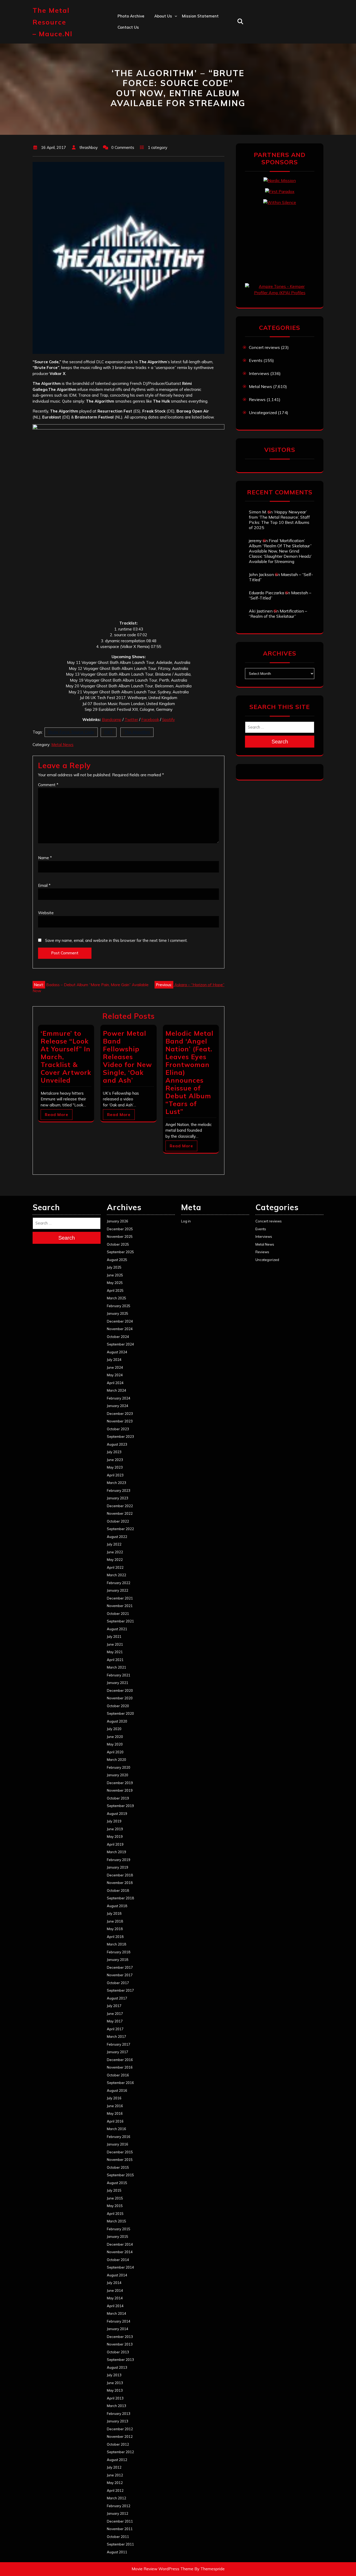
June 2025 (115, 1275)
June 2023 (115, 1460)
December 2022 (120, 1506)
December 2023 (120, 1414)
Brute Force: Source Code (71, 732)
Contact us (128, 27)
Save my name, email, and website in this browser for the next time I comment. (116, 940)
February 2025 (119, 1306)
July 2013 (114, 2375)
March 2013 (116, 2406)
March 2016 (116, 2129)
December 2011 (120, 2521)
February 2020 (119, 1767)
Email (44, 885)
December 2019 (120, 1783)
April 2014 (115, 2306)
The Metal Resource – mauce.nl (53, 22)
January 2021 (118, 1683)
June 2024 (115, 1367)
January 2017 (118, 2052)
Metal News (62, 745)
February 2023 (119, 1490)
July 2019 (114, 1821)
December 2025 (120, 1229)
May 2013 (115, 2390)
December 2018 (120, 1875)
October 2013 (118, 2352)
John (159, 61)
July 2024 (114, 1360)
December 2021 (120, 1598)
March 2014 (116, 2313)
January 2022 (118, 1590)
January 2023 (118, 1498)
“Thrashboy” (166, 27)
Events (256, 360)
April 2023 (115, 1475)
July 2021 (114, 1636)
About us (163, 16)
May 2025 (115, 1283)
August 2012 (117, 2460)
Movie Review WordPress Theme (162, 2569)
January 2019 (118, 1867)
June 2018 (115, 1921)
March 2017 (116, 2036)
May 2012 (115, 2483)
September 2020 (120, 1713)
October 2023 (118, 1429)
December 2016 (120, 2060)
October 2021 (118, 1614)
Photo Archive (131, 16)
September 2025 (120, 1252)
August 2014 (117, 2275)
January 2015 (118, 2236)
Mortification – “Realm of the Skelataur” (278, 614)
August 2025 (117, 1260)
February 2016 (119, 2137)
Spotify (168, 720)
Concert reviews (264, 347)
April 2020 (115, 1752)
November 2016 (120, 2067)
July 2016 (114, 2098)
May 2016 (115, 2113)
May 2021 (115, 1652)
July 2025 (114, 1267)
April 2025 (115, 1290)
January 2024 (118, 1406)
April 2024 (115, 1383)
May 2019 (115, 1836)
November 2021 (120, 1606)
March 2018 (116, 1944)
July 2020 (114, 1729)
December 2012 (120, 2429)
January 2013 (118, 2421)
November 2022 (120, 1513)
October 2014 (118, 2260)
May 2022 (115, 1560)
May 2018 (115, 1929)
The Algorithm (137, 732)
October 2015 (118, 2167)
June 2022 (115, 1552)
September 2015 (120, 2175)
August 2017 (117, 1998)
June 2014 (115, 2290)
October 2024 (118, 1337)
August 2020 (117, 1721)
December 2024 (120, 1321)
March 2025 (116, 1298)
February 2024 (119, 1398)
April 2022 (115, 1567)
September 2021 (120, 1621)
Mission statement (200, 16)
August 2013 (117, 2367)
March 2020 (116, 1760)
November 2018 (120, 1883)
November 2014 (120, 2252)
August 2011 (117, 2552)
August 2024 (117, 1352)
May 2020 (115, 1744)
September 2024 (120, 1344)
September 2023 (120, 1437)
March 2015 (116, 2221)
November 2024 (120, 1329)
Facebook (150, 720)
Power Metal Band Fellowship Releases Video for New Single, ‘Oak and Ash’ (127, 1057)
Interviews (259, 373)
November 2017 (120, 1975)
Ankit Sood (165, 38)
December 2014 (120, 2244)
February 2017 (119, 2044)
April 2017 (115, 2029)
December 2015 (120, 2152)
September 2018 (120, 1898)
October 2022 (118, 1521)
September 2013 (120, 2360)
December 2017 (120, 1967)
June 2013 (115, 2383)
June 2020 (115, 1737)
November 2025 (120, 1237)
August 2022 (117, 1537)
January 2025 (118, 1313)
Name (45, 858)
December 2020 (120, 1690)
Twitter (131, 720)
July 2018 (114, 1913)
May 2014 (115, 2298)
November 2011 (120, 2529)
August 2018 (117, 1906)
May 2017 (115, 2021)
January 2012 (118, 2513)
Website (46, 913)
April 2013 (115, 2398)
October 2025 (118, 1244)
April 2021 (115, 1660)
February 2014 (119, 2321)
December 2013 (120, 2337)
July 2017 (114, 2006)
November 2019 (120, 1790)
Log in (186, 1221)
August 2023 (117, 1444)
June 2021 (115, 1644)
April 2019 (115, 1844)
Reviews (257, 399)
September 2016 (120, 2083)
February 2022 (119, 1583)
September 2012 (120, 2452)
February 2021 (119, 1675)
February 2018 (119, 1952)
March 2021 (116, 1667)
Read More (57, 1115)
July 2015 (114, 2190)
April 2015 (115, 2214)
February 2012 (119, 2506)
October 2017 (118, 1983)
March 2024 (116, 1390)
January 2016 (118, 2144)
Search (280, 742)
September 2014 (120, 2267)
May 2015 (115, 2206)
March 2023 (116, 1483)
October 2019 (118, 1798)
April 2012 (115, 2490)
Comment (48, 785)
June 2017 (115, 2014)
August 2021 (117, 1629)
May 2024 (115, 1375)
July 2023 (114, 1452)
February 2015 (119, 2229)
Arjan (159, 50)
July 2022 (114, 1544)
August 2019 (117, 1814)
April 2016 (115, 2121)
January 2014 (118, 2329)
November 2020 (120, 1698)
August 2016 (117, 2090)
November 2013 (120, 2344)
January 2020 (118, 1775)
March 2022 (116, 1575)
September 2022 (120, 1529)
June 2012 (115, 2475)
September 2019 (120, 1806)
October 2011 (118, 2537)
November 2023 (120, 1421)
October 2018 (118, 1890)
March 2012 (116, 2498)
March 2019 (116, 1852)
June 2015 (115, 2198)
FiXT (109, 732)
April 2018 (115, 1937)
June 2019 (115, 1829)
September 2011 (120, 2544)
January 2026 (118, 1221)
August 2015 (117, 2183)
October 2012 (118, 2444)
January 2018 (118, 1960)
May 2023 (115, 1467)
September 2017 (120, 1990)
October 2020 (118, 1706)
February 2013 (119, 2414)
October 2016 (118, 2075)
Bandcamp (112, 720)
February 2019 (119, 1860)
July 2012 (114, 2467)
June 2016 (115, 2106)
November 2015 (120, 2160)
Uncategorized (263, 413)
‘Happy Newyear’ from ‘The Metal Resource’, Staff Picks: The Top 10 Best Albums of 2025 (279, 520)
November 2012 (120, 2436)
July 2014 (114, 2283)
